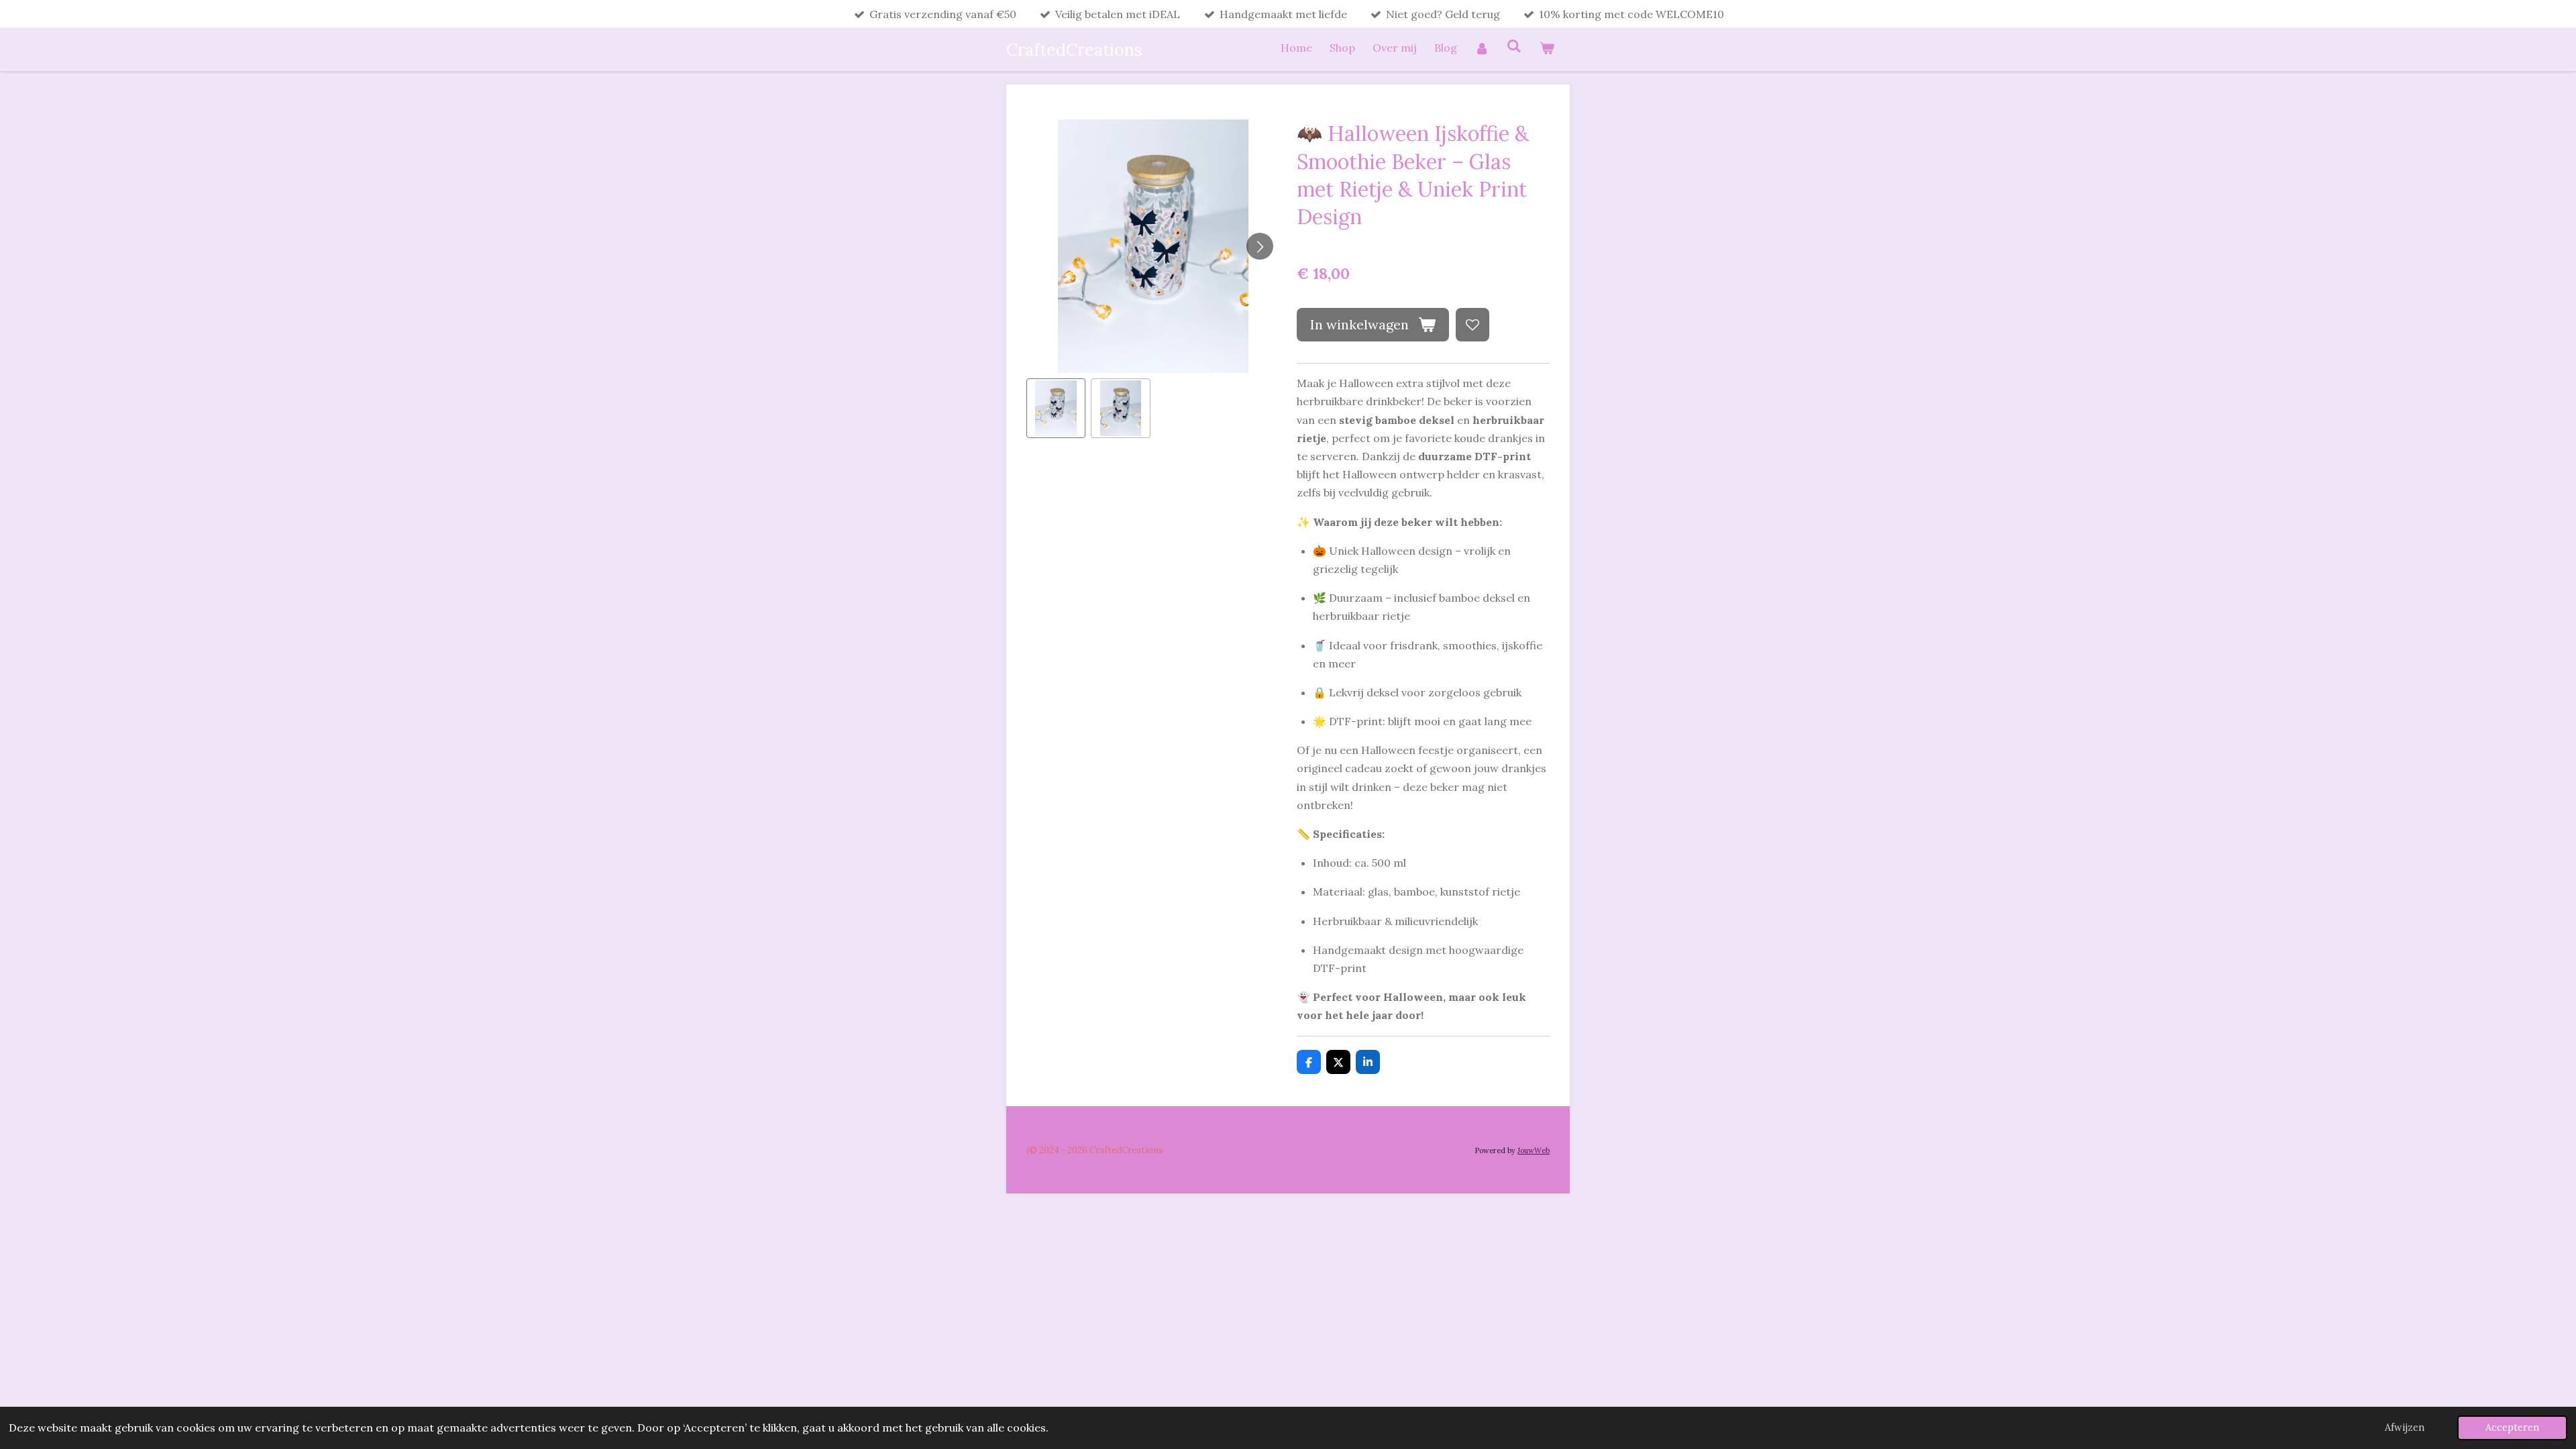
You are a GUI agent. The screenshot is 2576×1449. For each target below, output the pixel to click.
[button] (1056, 408)
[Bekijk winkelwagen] (1547, 48)
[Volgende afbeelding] (1260, 246)
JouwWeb (1534, 1150)
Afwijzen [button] (2405, 1428)
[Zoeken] (1514, 46)
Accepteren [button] (2512, 1428)
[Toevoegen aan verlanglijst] (1472, 325)
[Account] (1482, 48)
